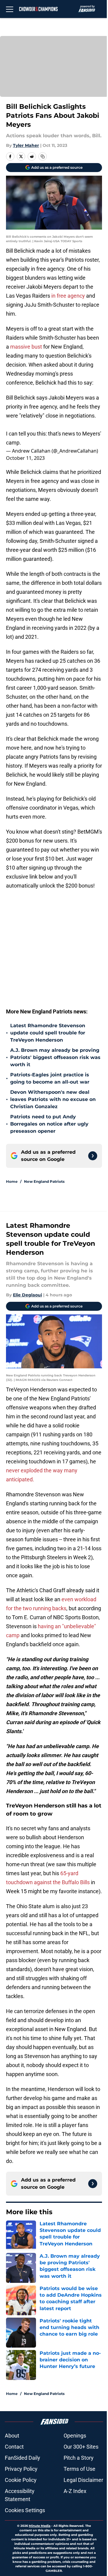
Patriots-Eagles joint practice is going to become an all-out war (50, 1078)
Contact (14, 2447)
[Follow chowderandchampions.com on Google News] (93, 1156)
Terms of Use (79, 2469)
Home (12, 1181)
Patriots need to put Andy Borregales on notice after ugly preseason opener (49, 1124)
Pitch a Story (79, 2458)
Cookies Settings (25, 2510)
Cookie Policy (21, 2480)
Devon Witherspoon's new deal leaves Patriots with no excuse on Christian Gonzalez (53, 1099)
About (12, 2436)
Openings (75, 2436)
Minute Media (40, 2526)
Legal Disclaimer (83, 2480)
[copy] (43, 156)
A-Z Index (75, 2491)
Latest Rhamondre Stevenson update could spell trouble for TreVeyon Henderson (48, 1033)
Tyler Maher (26, 145)
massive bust (25, 347)
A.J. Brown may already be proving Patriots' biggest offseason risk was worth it (55, 1057)
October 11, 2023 (25, 458)
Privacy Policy (21, 2469)
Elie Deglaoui (27, 1295)
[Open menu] (10, 9)
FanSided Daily (22, 2458)
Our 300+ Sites (81, 2447)
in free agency (68, 296)
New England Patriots (44, 1181)
